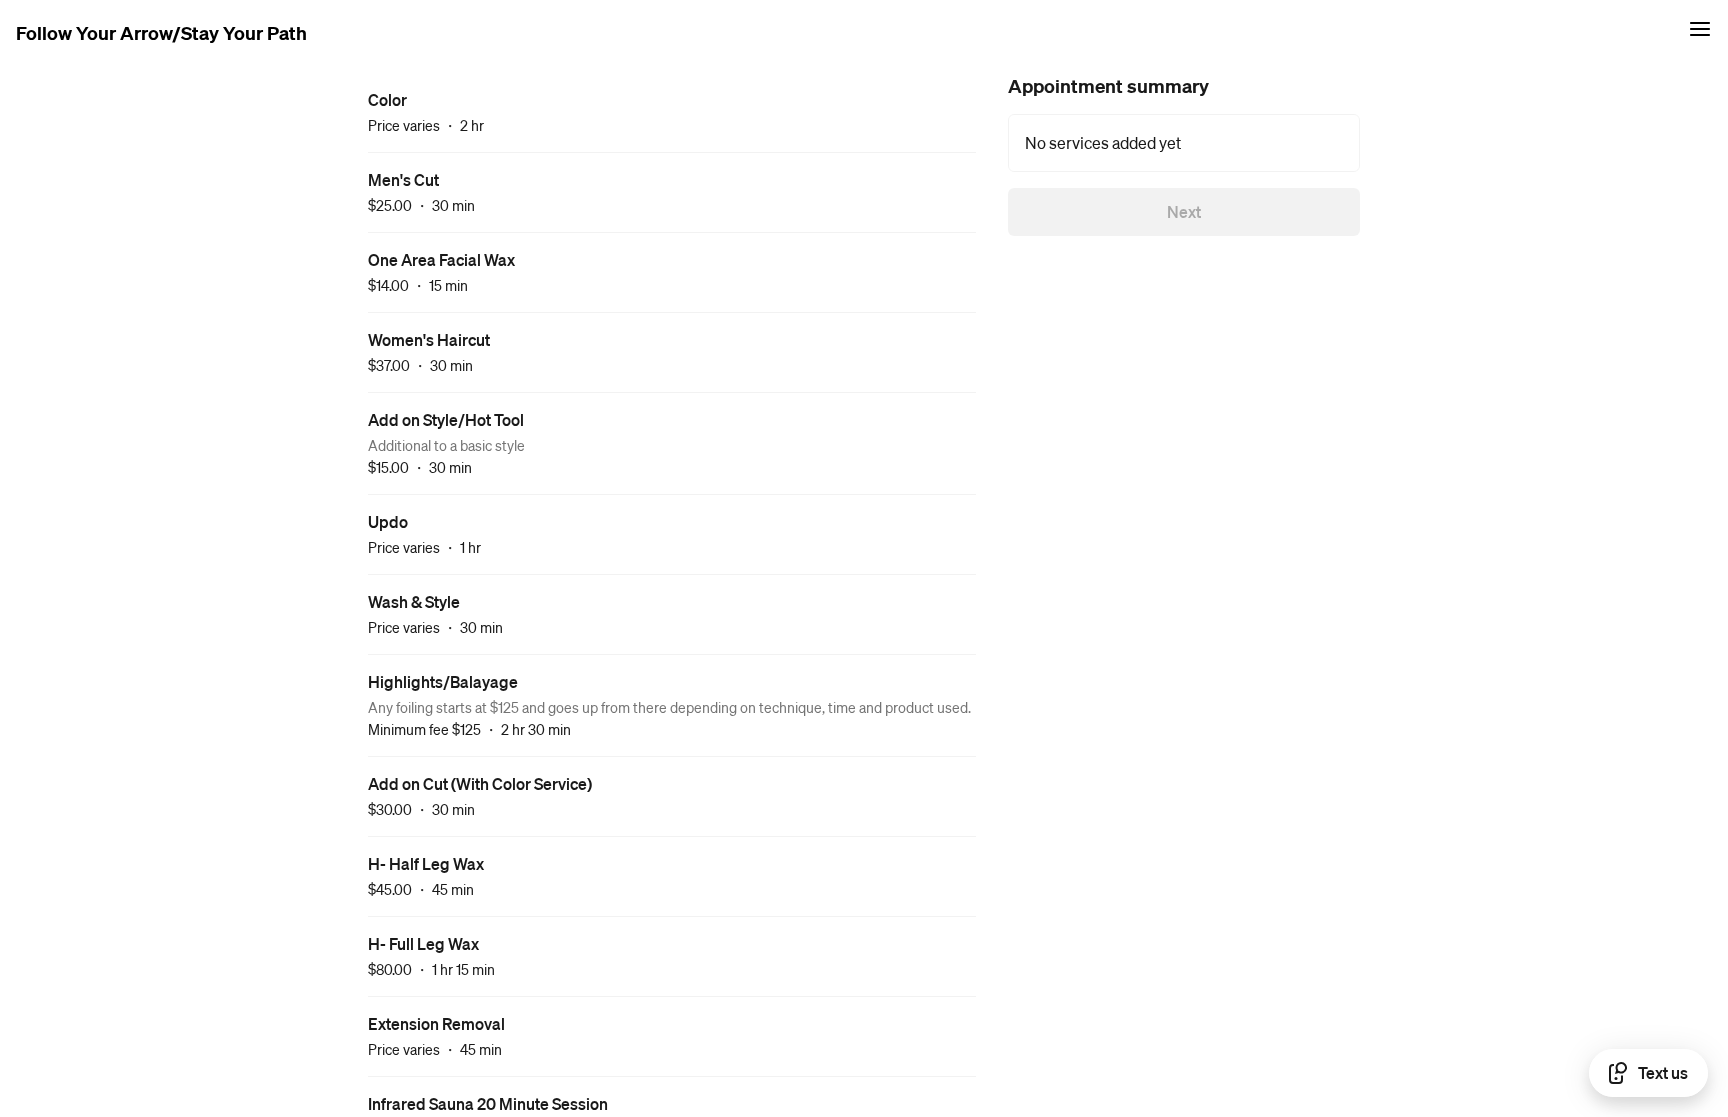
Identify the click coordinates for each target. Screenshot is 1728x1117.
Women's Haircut (429, 339)
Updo (388, 521)
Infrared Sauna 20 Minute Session (488, 1103)
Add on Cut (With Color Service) (480, 783)
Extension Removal (436, 1023)
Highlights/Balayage (443, 681)
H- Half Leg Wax (426, 863)
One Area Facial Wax (441, 259)
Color (387, 99)
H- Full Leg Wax (423, 943)
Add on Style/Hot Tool (446, 419)
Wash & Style (414, 601)
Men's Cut (403, 179)
